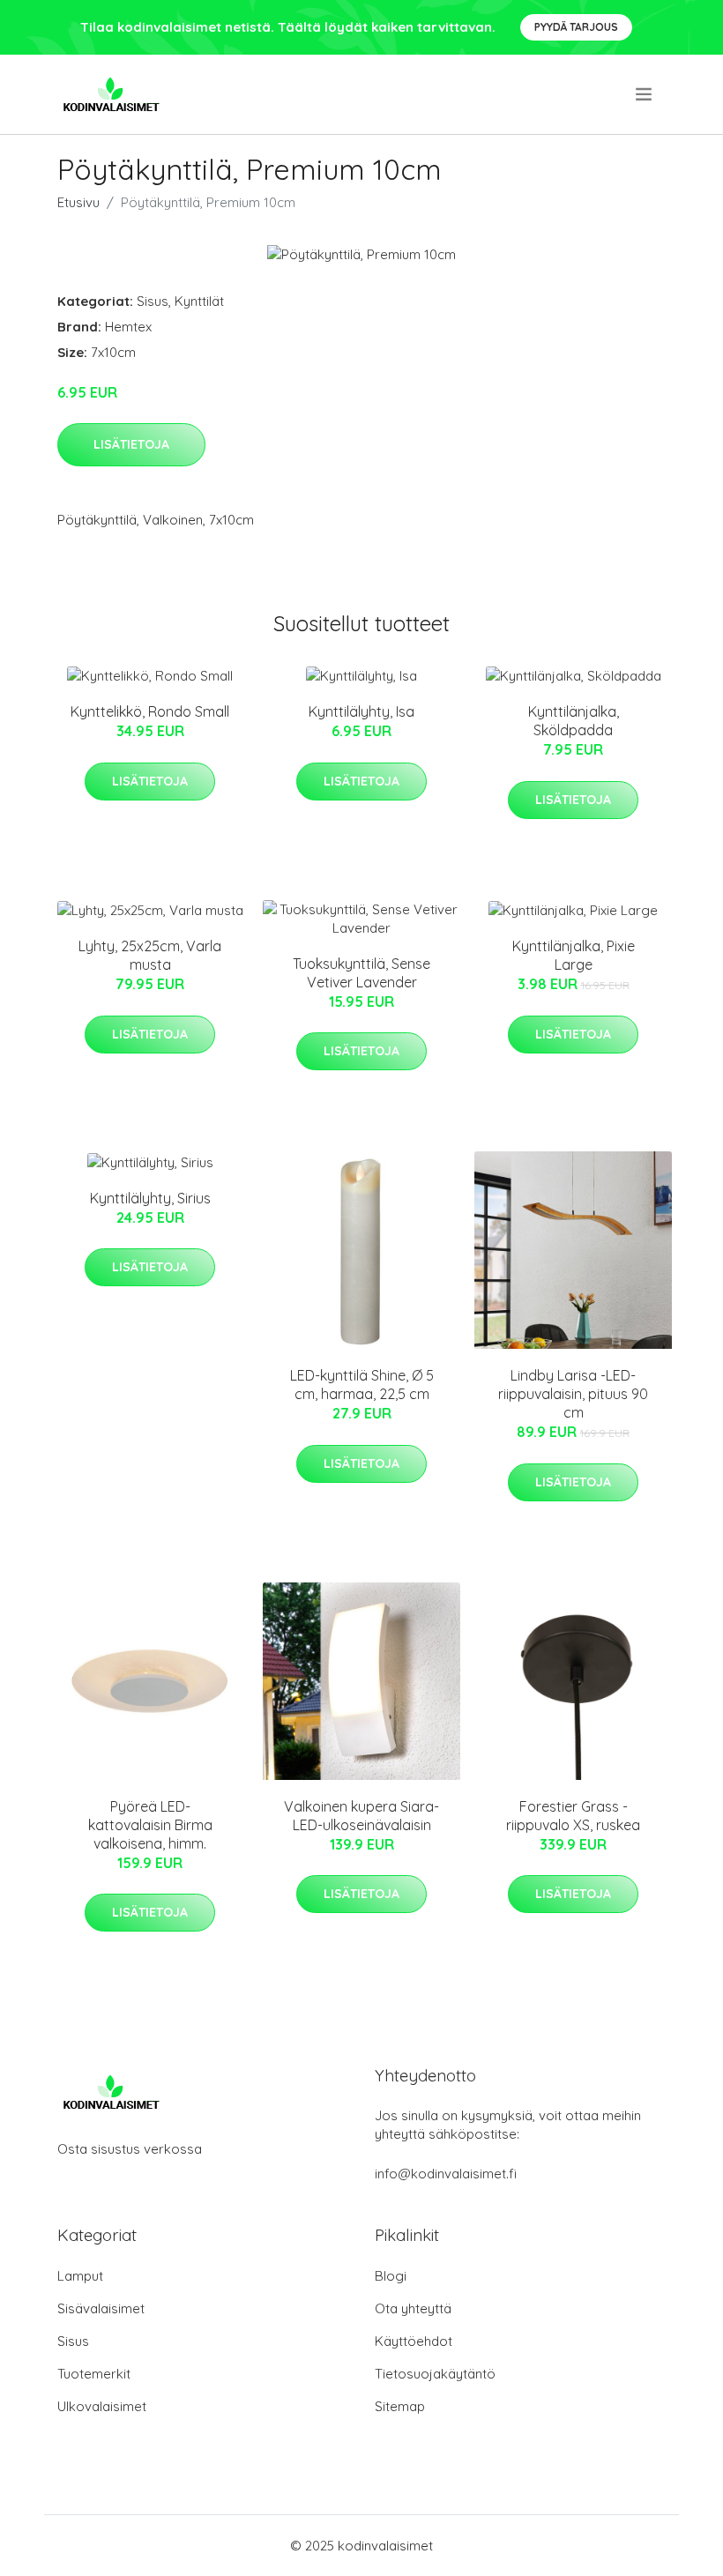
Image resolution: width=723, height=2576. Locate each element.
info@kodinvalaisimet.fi (446, 2174)
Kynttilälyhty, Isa (361, 711)
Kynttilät (199, 301)
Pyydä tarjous (576, 27)
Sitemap (400, 2406)
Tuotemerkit (94, 2374)
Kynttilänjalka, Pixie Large (574, 955)
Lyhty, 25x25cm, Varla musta (150, 955)
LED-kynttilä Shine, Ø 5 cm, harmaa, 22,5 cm (362, 1385)
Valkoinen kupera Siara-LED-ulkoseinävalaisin (361, 1816)
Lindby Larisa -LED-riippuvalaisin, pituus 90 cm (573, 1394)
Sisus (153, 301)
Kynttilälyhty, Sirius (150, 1198)
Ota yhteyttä (413, 2308)
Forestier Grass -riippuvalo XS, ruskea (573, 1816)
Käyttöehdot (414, 2341)
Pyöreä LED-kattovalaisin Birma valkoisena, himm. (150, 1825)
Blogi (391, 2276)
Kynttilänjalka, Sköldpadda (574, 721)
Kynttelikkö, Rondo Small (150, 711)
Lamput (80, 2276)
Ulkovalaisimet (102, 2406)
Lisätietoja (131, 444)
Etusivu (78, 202)
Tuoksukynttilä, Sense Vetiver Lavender (361, 973)
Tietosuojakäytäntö (435, 2374)
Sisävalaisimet (101, 2308)
